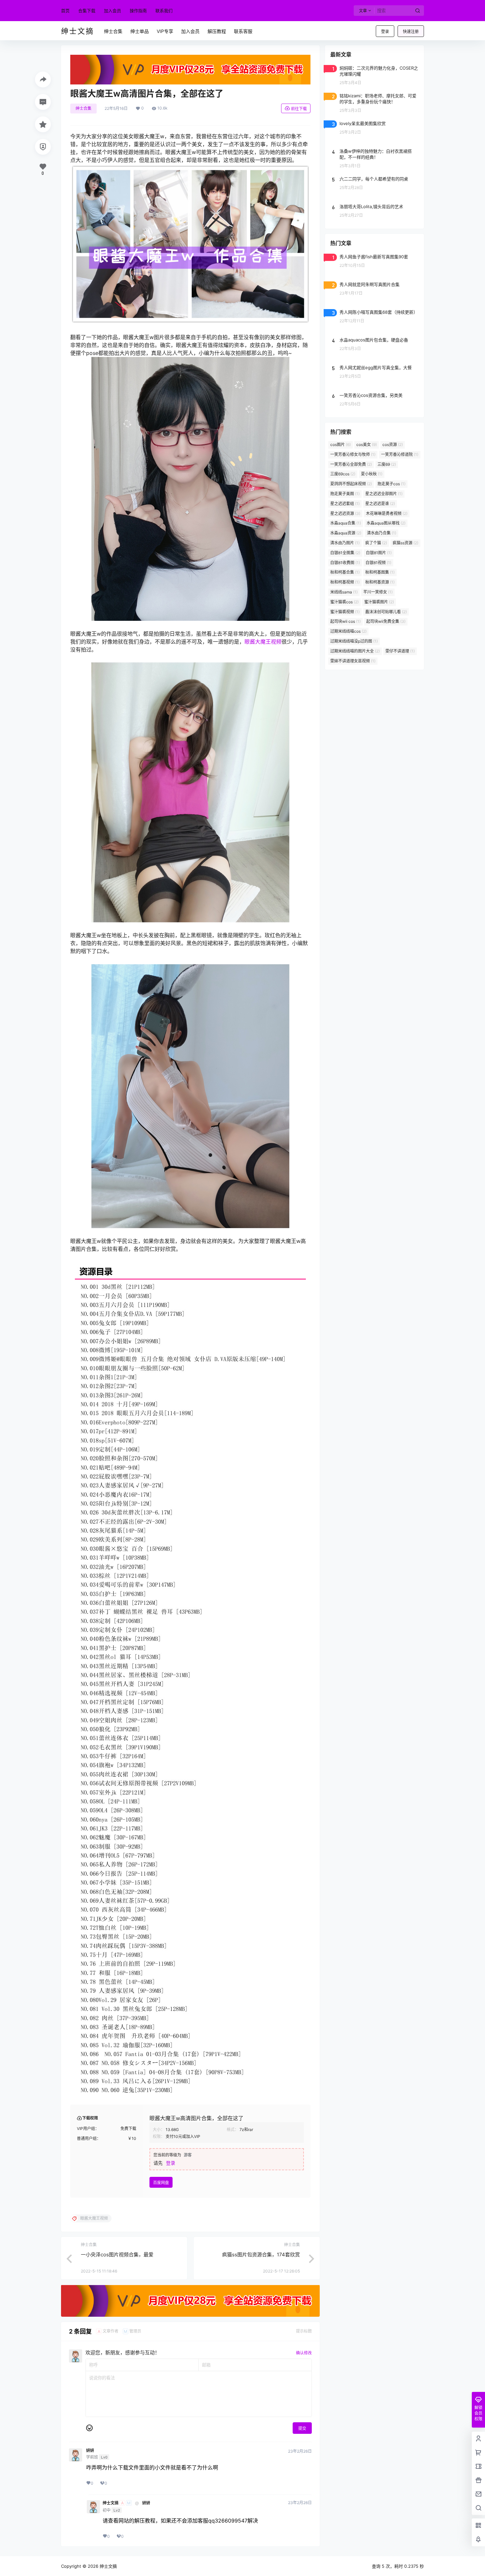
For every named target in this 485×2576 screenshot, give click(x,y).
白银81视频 (378, 563)
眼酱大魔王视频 (263, 642)
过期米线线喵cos (348, 631)
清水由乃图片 (345, 543)
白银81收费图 (345, 563)
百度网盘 (161, 2183)
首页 (65, 11)
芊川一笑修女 (378, 592)
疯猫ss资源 (405, 543)
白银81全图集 (345, 553)
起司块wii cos (345, 621)
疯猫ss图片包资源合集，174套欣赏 (261, 2255)
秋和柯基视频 (345, 582)
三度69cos (343, 474)
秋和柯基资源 (380, 582)
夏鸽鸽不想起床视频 (351, 484)
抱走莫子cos (391, 484)
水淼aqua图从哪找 (386, 523)
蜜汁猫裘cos (344, 602)
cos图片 (340, 445)
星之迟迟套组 (345, 504)
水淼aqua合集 (346, 523)
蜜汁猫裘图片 (379, 602)
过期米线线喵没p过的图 (354, 641)
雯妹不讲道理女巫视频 (353, 661)
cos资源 (393, 445)
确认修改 (304, 2353)
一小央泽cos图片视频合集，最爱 (117, 2255)
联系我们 (164, 11)
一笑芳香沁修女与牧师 (353, 454)
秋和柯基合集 (345, 572)
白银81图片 (379, 553)
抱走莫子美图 (345, 494)
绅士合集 (83, 108)
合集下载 (87, 11)
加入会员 (113, 11)
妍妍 (90, 2451)
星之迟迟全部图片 (384, 494)
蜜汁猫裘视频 (345, 612)
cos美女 (367, 445)
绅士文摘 (111, 2503)
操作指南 (138, 11)
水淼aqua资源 (346, 533)
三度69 (387, 464)
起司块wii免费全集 (386, 621)
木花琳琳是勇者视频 (387, 513)
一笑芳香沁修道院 (400, 454)
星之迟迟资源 (345, 513)
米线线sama (344, 592)
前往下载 (299, 109)
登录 (385, 32)
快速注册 (411, 32)
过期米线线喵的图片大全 (355, 651)
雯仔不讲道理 (400, 651)
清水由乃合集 (382, 533)
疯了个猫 (376, 543)
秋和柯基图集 (380, 572)
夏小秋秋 (372, 474)
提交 (302, 2428)
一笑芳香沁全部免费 (351, 464)
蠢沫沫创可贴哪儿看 (386, 612)
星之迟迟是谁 (380, 504)
